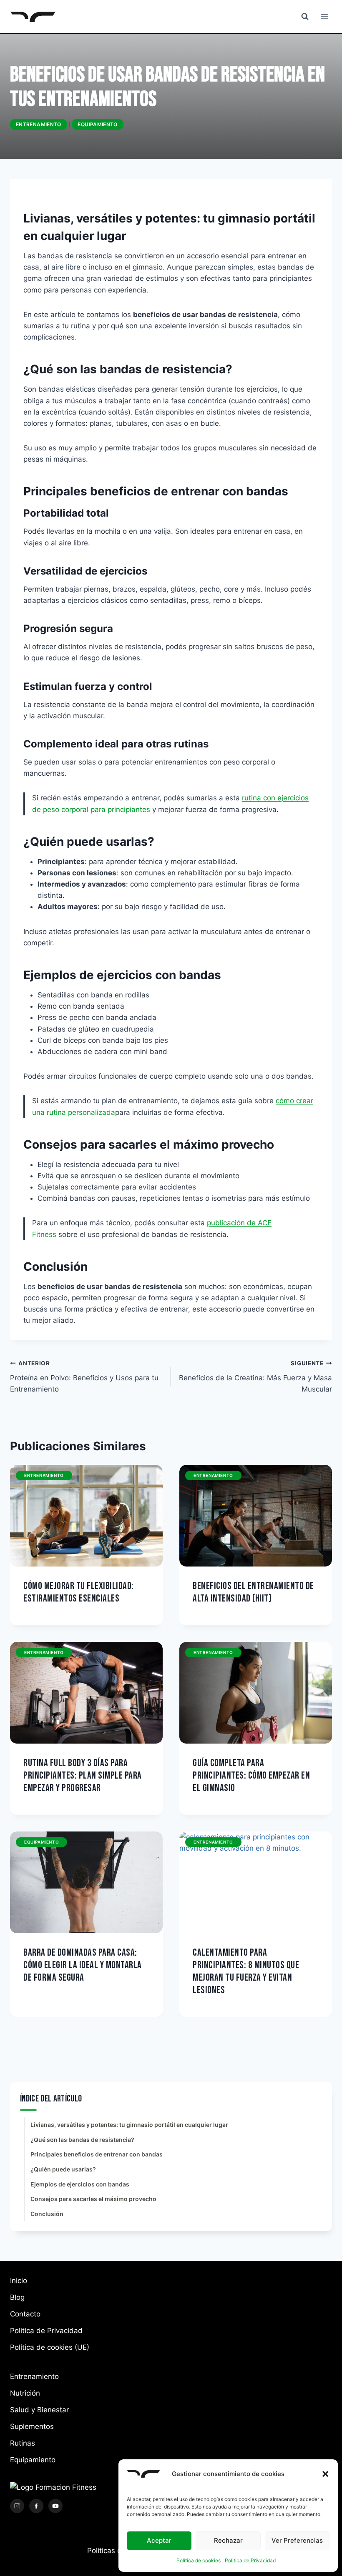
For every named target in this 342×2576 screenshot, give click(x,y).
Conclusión (47, 2214)
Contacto (25, 2314)
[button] (325, 2474)
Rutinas (23, 2443)
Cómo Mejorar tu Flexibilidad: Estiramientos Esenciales (79, 1592)
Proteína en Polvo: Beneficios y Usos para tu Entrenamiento (84, 1377)
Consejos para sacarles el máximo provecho (93, 2199)
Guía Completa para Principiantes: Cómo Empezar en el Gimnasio (251, 1775)
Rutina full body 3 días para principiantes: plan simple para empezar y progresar (83, 1775)
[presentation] (86, 1516)
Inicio (19, 2281)
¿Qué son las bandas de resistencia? (82, 2140)
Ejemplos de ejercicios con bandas (80, 2184)
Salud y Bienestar (39, 2410)
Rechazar (228, 2540)
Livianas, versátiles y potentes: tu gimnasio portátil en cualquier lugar (129, 2125)
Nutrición (25, 2393)
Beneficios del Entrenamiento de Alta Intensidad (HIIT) (253, 1592)
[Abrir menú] (324, 16)
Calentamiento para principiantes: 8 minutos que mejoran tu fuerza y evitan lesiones (246, 1971)
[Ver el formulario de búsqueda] (305, 17)
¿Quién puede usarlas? (63, 2169)
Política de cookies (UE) (50, 2347)
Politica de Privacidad (250, 2560)
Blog (17, 2297)
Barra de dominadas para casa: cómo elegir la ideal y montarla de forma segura (83, 1965)
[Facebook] (36, 2506)
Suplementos (32, 2426)
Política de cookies (199, 2560)
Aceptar (159, 2540)
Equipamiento (97, 124)
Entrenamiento (39, 124)
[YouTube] (55, 2506)
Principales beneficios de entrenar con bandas (97, 2154)
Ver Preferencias (297, 2540)
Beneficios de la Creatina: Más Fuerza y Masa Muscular (255, 1377)
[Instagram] (17, 2506)
